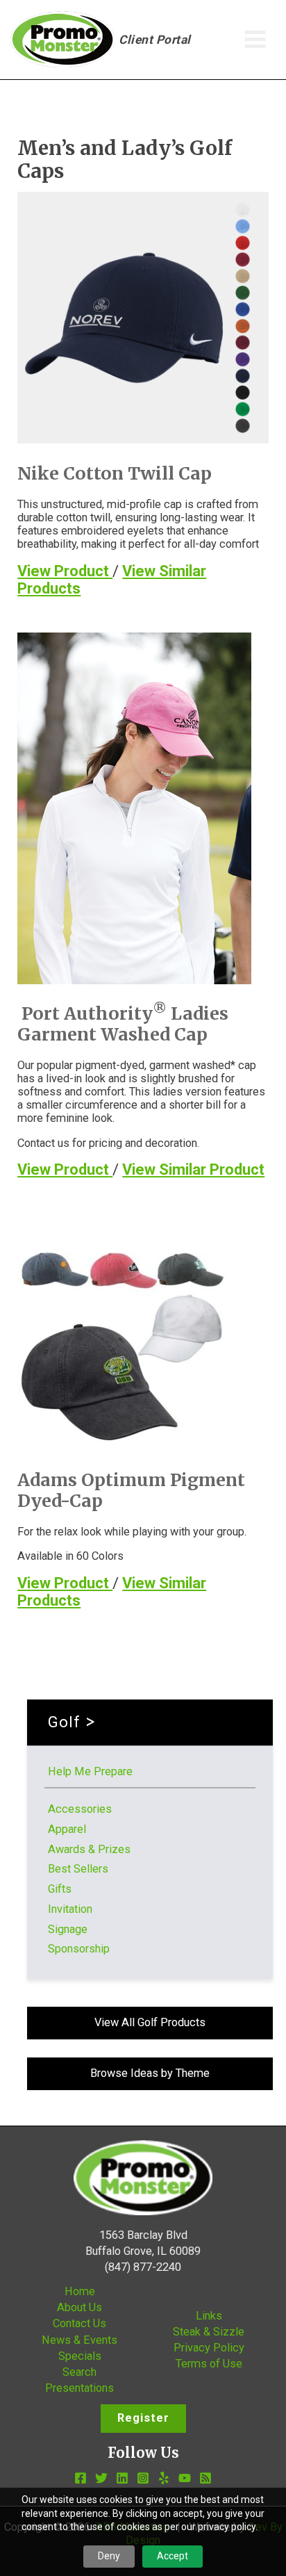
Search (79, 2372)
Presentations (79, 2388)
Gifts (60, 1889)
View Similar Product (193, 1169)
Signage (68, 1929)
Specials (80, 2356)
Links (209, 2316)
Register (143, 2418)
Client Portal (155, 40)
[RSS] (205, 2478)
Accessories (80, 1809)
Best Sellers (78, 1869)
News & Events (79, 2340)
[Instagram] (143, 2478)
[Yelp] (164, 2478)
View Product (65, 571)
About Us (79, 2307)
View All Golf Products (150, 2022)
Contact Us (79, 2323)
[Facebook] (81, 2478)
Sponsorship (79, 1949)
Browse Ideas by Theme (150, 2073)
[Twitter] (101, 2478)
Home (80, 2291)
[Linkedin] (122, 2478)
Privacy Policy (209, 2348)
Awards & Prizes (89, 1849)
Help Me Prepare (90, 1771)
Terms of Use (209, 2364)
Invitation (70, 1909)
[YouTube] (185, 2478)
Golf (64, 1722)
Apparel (67, 1829)
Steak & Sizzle (209, 2332)
